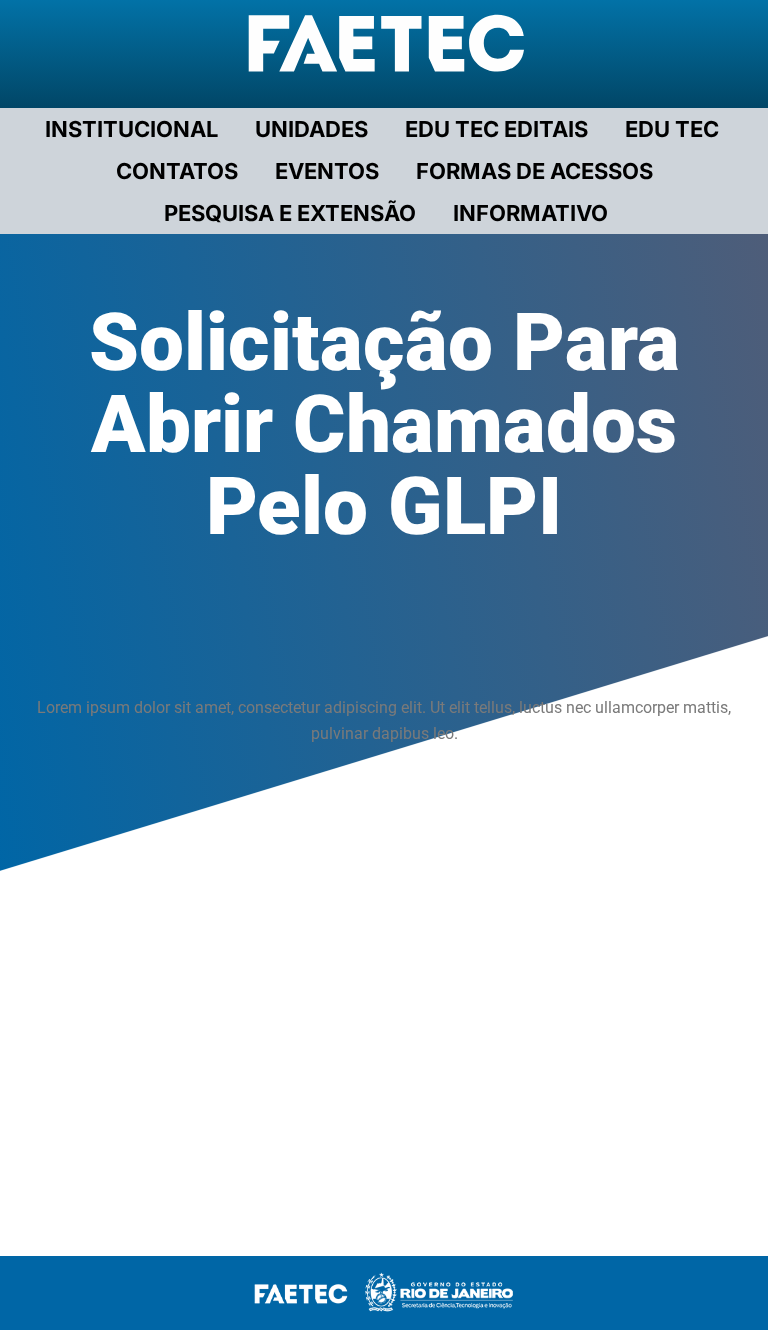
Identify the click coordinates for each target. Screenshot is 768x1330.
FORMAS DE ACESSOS (534, 171)
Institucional (131, 129)
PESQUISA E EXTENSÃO (290, 213)
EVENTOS (327, 171)
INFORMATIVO (530, 213)
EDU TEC (672, 129)
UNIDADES (311, 129)
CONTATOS (177, 171)
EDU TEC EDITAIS (496, 129)
